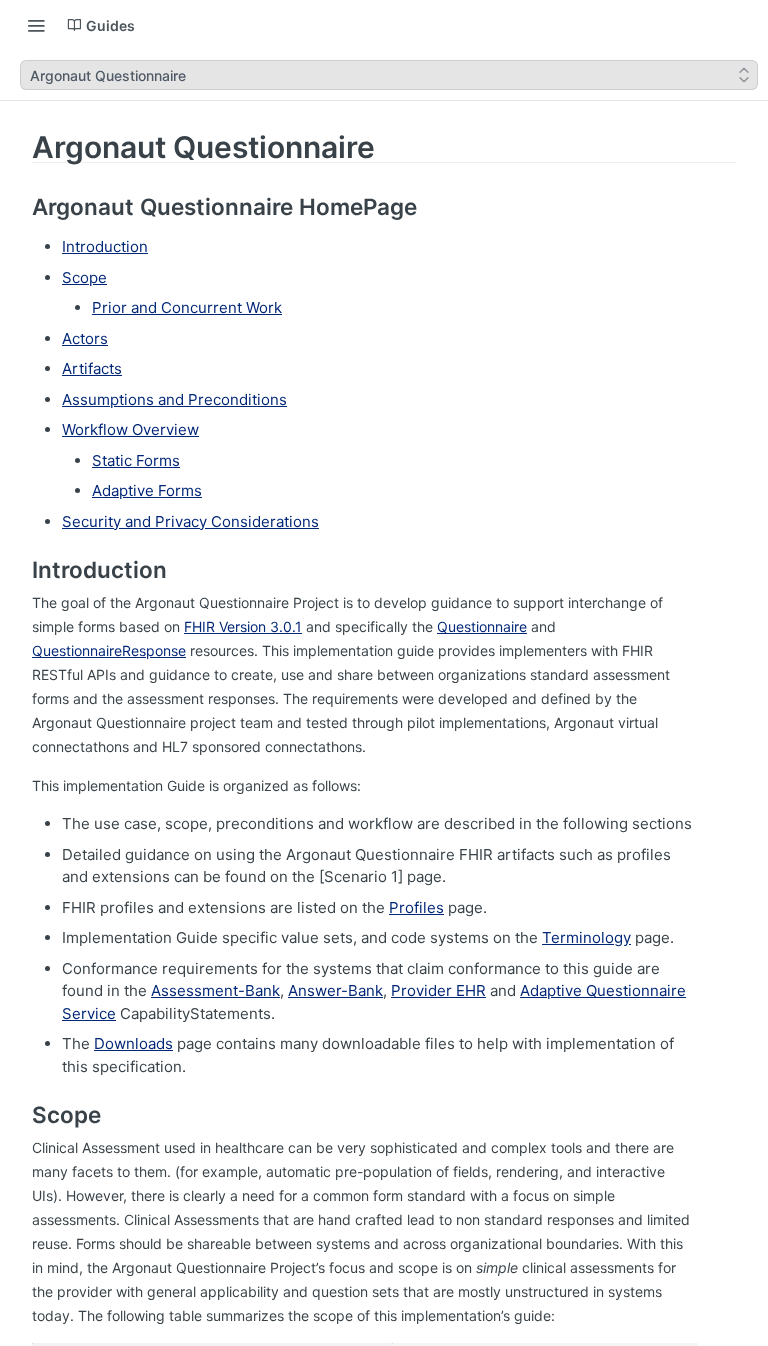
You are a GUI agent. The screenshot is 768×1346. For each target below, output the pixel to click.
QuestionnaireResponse (109, 650)
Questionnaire (482, 626)
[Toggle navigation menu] (36, 25)
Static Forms (136, 460)
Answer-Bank (335, 990)
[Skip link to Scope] (18, 1115)
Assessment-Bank (215, 990)
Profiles (416, 907)
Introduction (105, 246)
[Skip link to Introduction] (18, 570)
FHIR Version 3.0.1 (243, 626)
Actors (85, 338)
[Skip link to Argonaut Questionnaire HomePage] (18, 207)
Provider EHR (438, 990)
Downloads (133, 1043)
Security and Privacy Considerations (190, 521)
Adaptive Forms (147, 490)
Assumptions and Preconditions (174, 399)
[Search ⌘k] (743, 25)
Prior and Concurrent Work (187, 307)
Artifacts (92, 368)
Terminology (586, 937)
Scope (84, 277)
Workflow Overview (130, 429)
